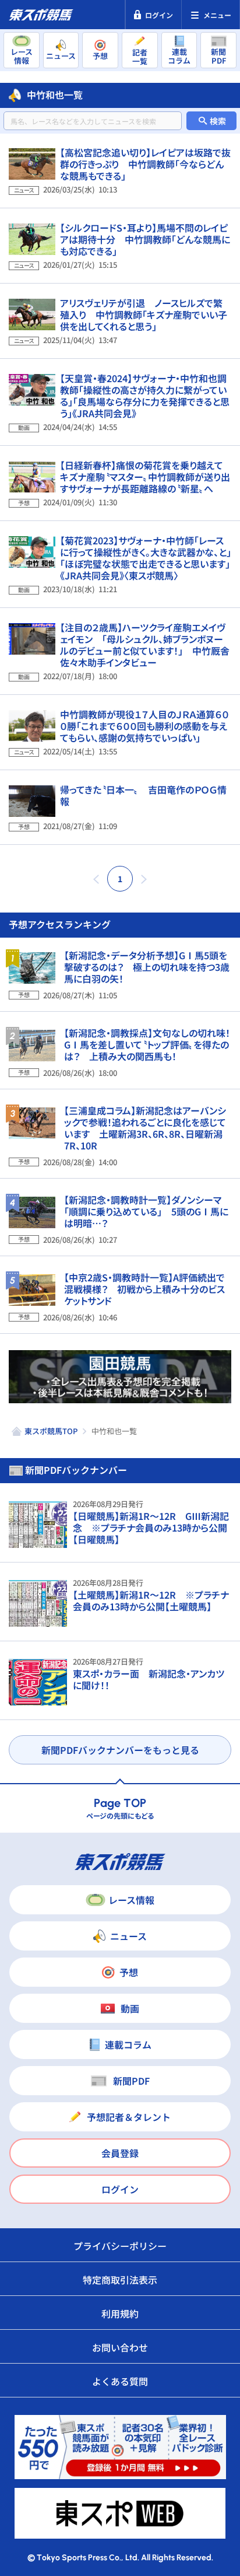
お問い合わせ (120, 2347)
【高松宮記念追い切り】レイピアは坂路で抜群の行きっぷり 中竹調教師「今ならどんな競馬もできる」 (145, 164)
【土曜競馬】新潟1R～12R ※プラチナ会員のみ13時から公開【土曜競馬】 (151, 1600)
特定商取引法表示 (120, 2280)
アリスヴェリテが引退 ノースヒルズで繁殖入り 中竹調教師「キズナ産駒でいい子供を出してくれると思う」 (144, 314)
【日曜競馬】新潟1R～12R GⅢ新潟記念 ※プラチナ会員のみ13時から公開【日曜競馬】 (151, 1528)
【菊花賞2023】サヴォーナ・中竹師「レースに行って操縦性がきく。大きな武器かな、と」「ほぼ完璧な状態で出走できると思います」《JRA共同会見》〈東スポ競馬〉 (146, 558)
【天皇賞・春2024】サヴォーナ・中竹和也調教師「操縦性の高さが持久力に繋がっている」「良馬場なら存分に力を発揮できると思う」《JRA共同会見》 (145, 396)
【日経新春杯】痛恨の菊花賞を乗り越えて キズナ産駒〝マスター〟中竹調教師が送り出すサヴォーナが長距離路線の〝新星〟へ (146, 477)
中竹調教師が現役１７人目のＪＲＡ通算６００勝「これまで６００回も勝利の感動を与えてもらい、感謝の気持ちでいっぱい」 (144, 726)
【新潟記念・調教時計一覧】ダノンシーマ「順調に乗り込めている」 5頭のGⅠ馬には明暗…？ (146, 1211)
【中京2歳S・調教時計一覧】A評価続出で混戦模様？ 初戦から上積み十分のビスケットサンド (144, 1289)
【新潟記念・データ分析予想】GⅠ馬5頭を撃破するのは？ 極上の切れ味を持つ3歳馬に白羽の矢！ (147, 967)
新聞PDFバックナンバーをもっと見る (120, 1750)
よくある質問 (120, 2381)
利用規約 (120, 2313)
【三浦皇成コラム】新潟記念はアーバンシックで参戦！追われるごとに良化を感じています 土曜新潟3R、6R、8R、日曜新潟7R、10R (145, 1128)
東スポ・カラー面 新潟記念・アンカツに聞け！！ (149, 1679)
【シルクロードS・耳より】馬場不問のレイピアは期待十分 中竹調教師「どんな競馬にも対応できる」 (145, 239)
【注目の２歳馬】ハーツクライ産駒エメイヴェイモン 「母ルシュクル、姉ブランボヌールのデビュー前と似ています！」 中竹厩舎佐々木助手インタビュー (145, 645)
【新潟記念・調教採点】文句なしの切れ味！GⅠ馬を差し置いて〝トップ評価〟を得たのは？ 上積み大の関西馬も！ (147, 1044)
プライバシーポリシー (120, 2246)
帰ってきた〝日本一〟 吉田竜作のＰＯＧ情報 (143, 795)
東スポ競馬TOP (51, 1431)
